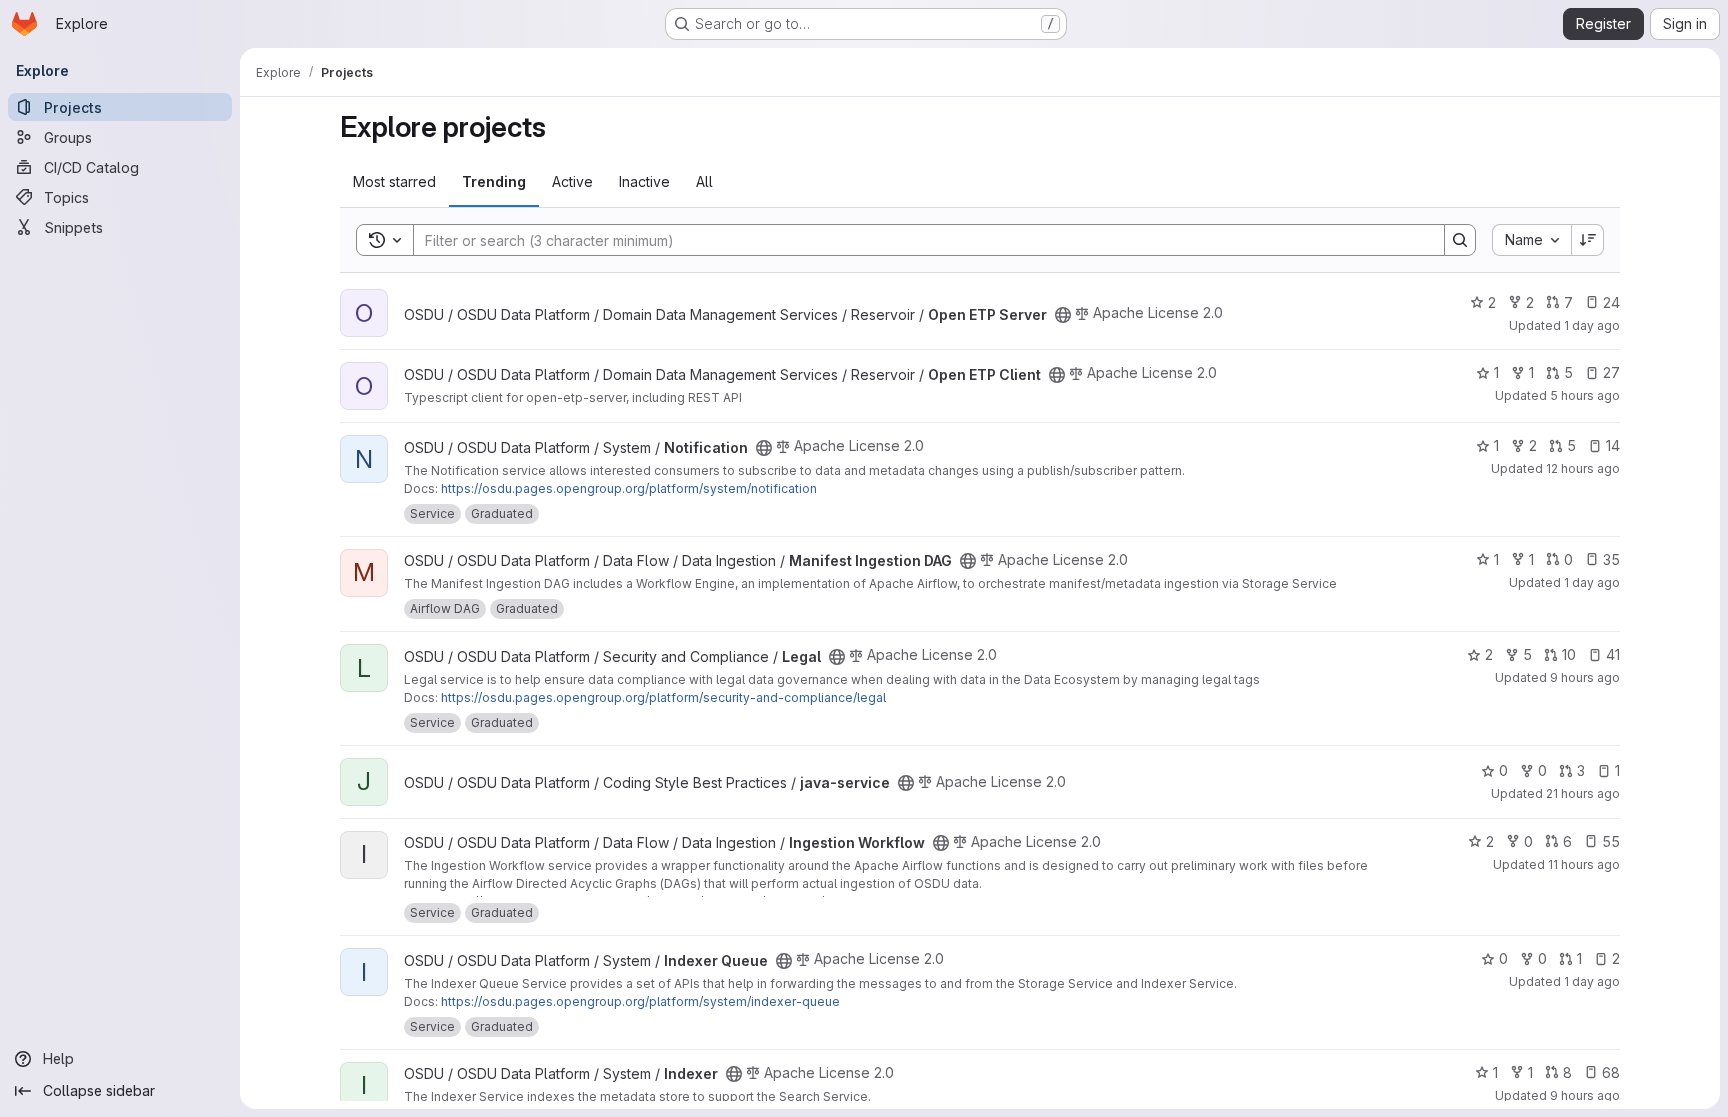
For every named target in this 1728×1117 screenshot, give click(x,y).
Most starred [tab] (394, 181)
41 (1613, 654)
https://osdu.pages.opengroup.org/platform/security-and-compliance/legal (663, 697)
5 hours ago (1585, 395)
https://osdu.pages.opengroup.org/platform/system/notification (629, 488)
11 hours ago (1584, 864)
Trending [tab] (494, 181)
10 (1569, 654)
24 (1611, 302)
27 (1611, 372)
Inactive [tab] (644, 181)
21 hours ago (1583, 793)
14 (1613, 445)
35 (1611, 559)
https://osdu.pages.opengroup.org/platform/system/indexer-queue (640, 1001)
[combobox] (1531, 240)
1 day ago (1592, 325)
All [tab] (704, 181)
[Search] (1460, 240)
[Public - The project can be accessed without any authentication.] (1063, 315)
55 (1611, 841)
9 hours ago (1585, 677)
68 (1611, 1072)
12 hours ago (1583, 468)
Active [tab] (572, 181)
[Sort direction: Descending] (1588, 240)
